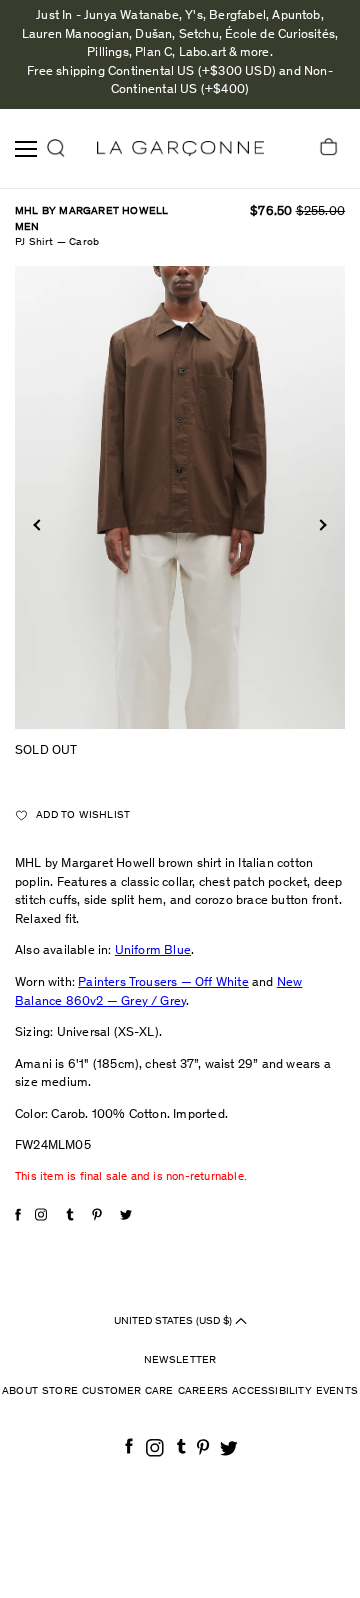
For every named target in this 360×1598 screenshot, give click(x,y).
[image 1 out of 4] (180, 498)
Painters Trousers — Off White (163, 983)
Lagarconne (180, 148)
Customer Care (128, 1391)
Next (320, 524)
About (20, 1391)
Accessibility (272, 1391)
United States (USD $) (174, 1320)
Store (60, 1391)
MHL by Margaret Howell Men (91, 219)
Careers (203, 1391)
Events (337, 1391)
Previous (38, 524)
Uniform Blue (153, 951)
